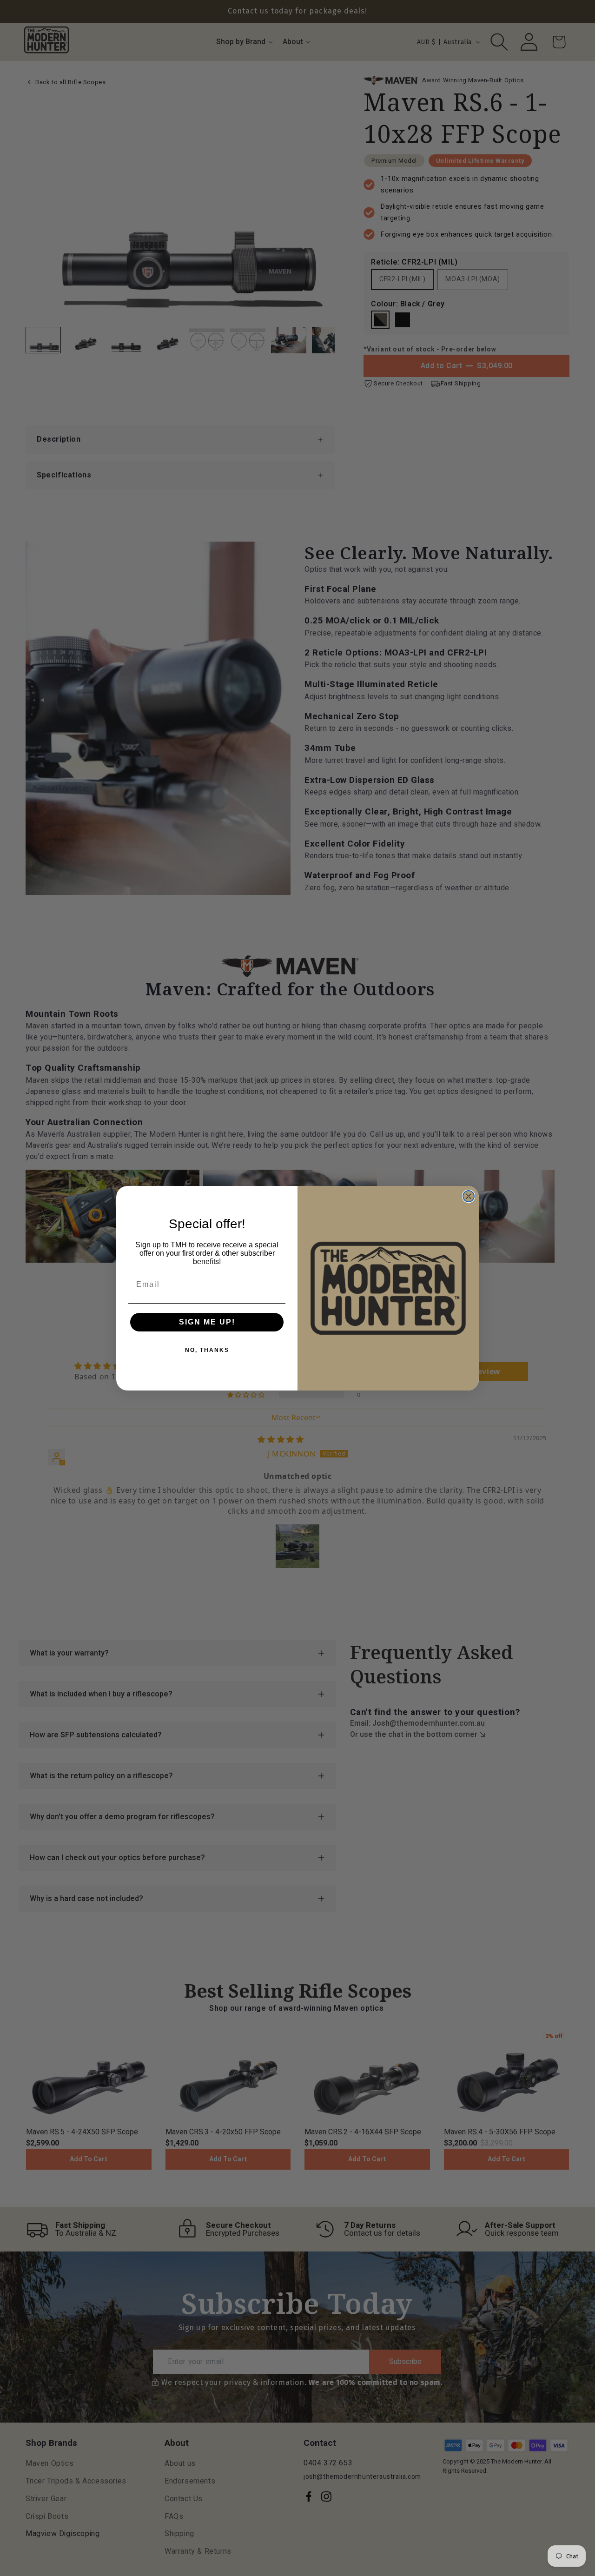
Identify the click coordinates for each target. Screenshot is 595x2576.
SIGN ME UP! (207, 1322)
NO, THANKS (207, 1350)
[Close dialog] (469, 1196)
